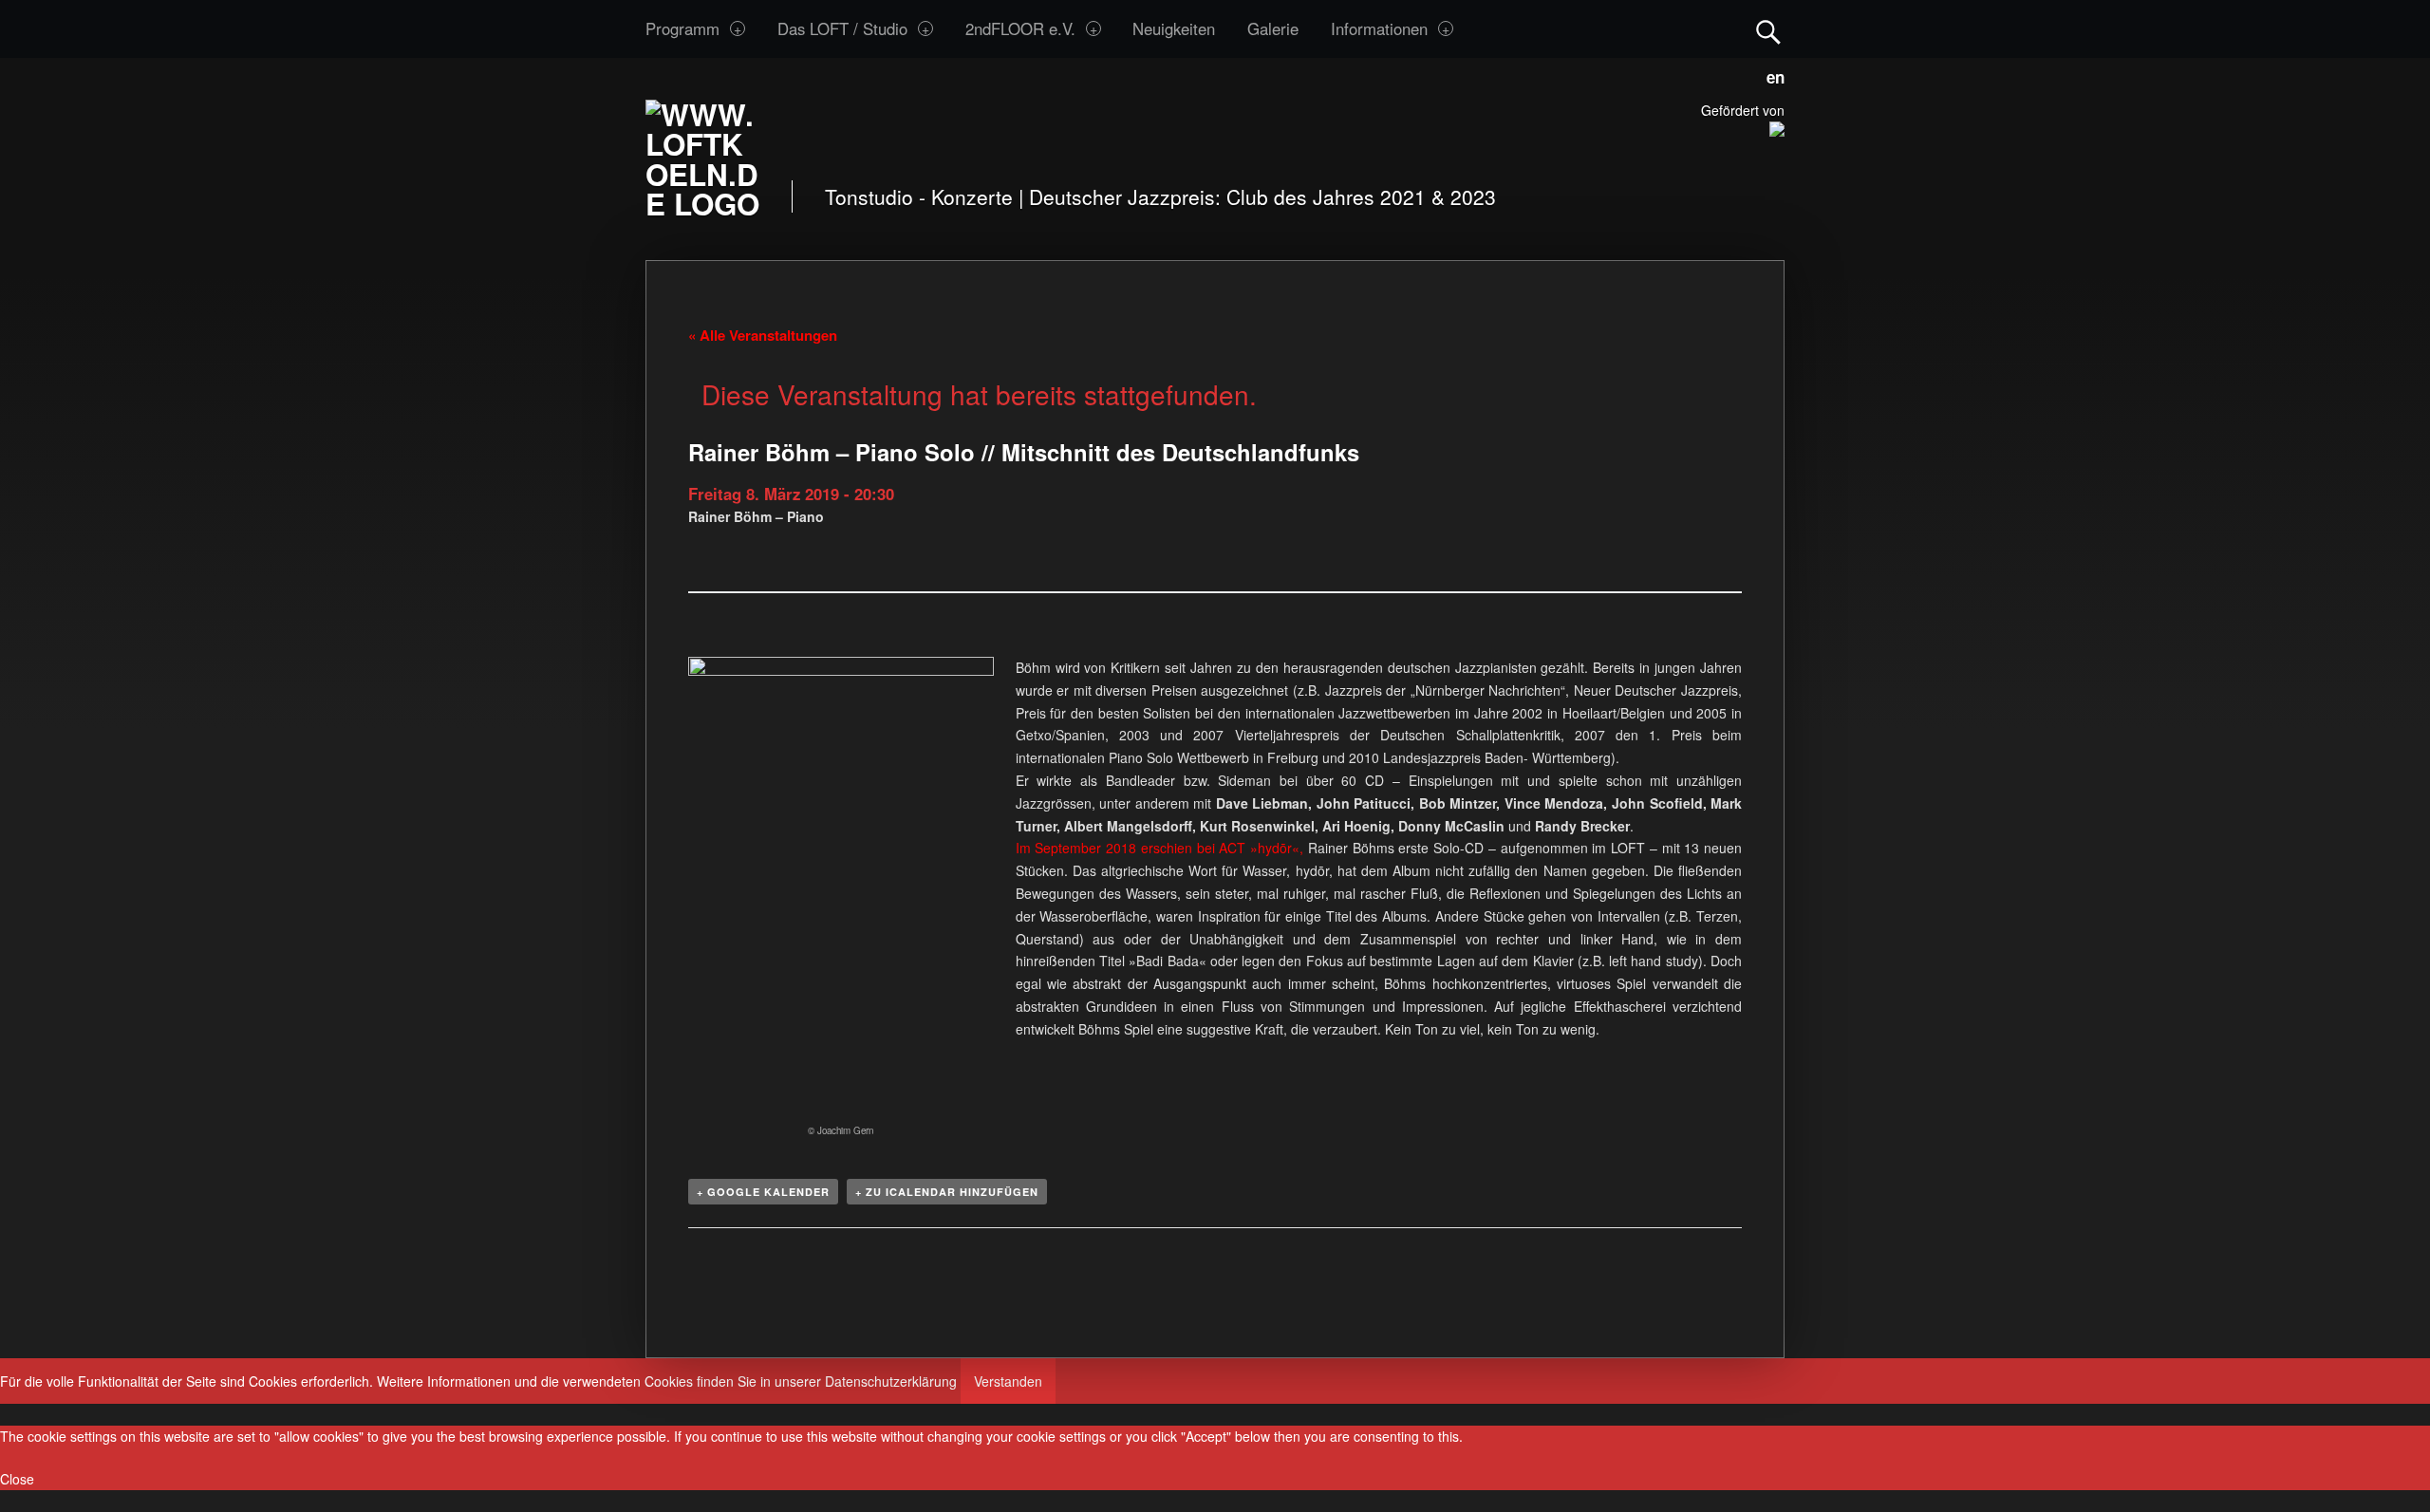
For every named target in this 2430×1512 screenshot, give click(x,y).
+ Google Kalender (763, 1192)
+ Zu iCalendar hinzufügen (947, 1192)
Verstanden (1008, 1381)
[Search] (1768, 28)
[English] (1771, 74)
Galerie (1273, 28)
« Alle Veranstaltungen (763, 335)
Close (17, 1479)
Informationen (1379, 28)
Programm (682, 28)
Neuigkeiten (1174, 28)
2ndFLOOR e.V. (1020, 28)
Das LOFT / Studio (842, 28)
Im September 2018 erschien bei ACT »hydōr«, (1159, 848)
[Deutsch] (1752, 74)
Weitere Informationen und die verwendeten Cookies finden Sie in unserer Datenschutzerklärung (667, 1381)
